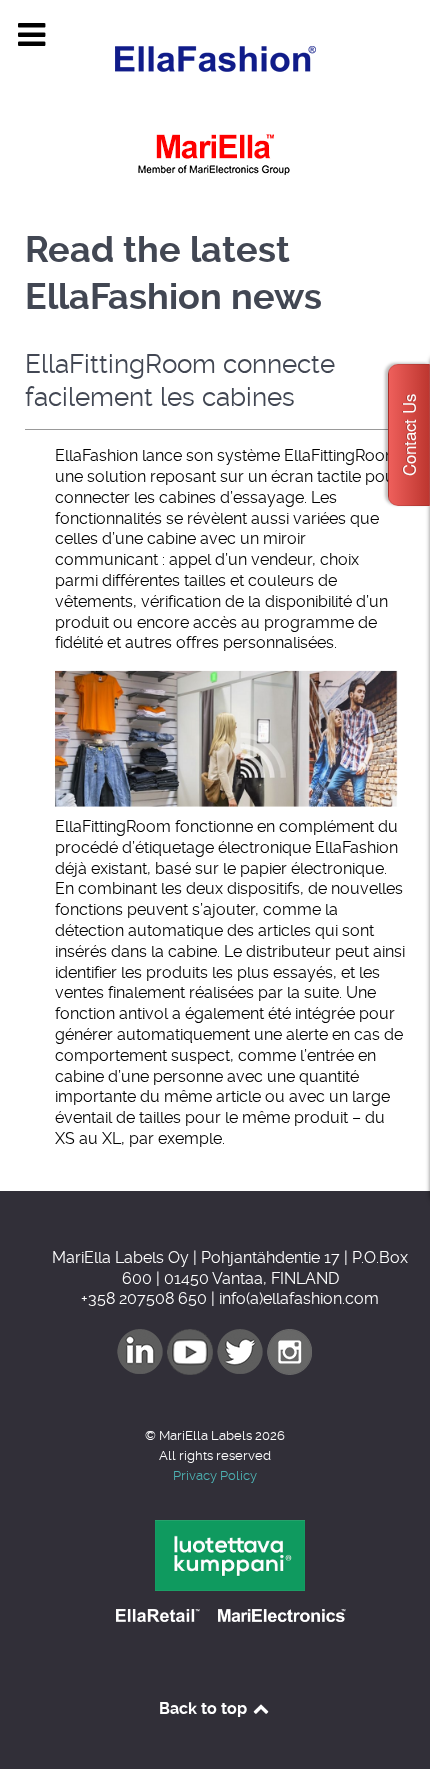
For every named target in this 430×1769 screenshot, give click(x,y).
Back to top (205, 1708)
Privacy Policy (215, 1475)
